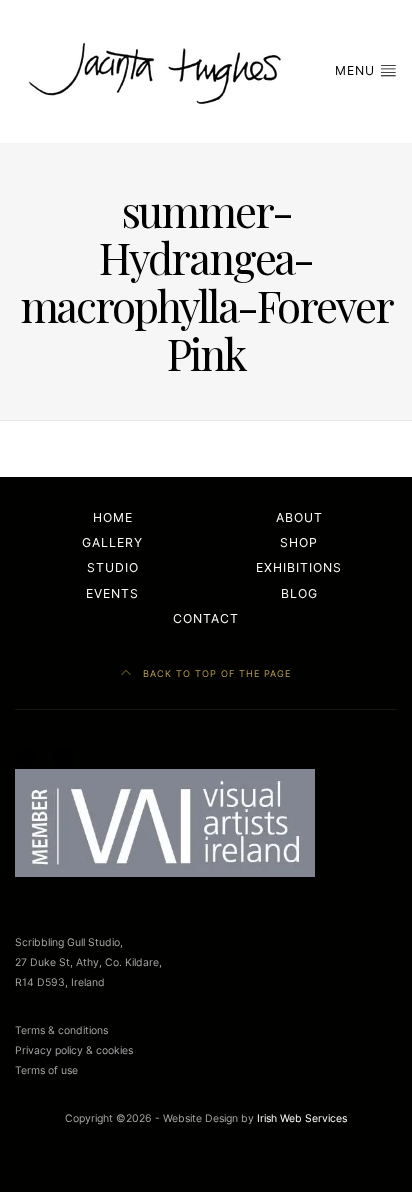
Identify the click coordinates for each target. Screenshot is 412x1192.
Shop (299, 542)
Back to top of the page (215, 673)
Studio (113, 567)
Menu (357, 70)
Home (113, 517)
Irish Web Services (302, 1118)
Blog (299, 593)
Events (112, 593)
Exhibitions (299, 567)
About (299, 517)
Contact (206, 618)
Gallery (112, 542)
